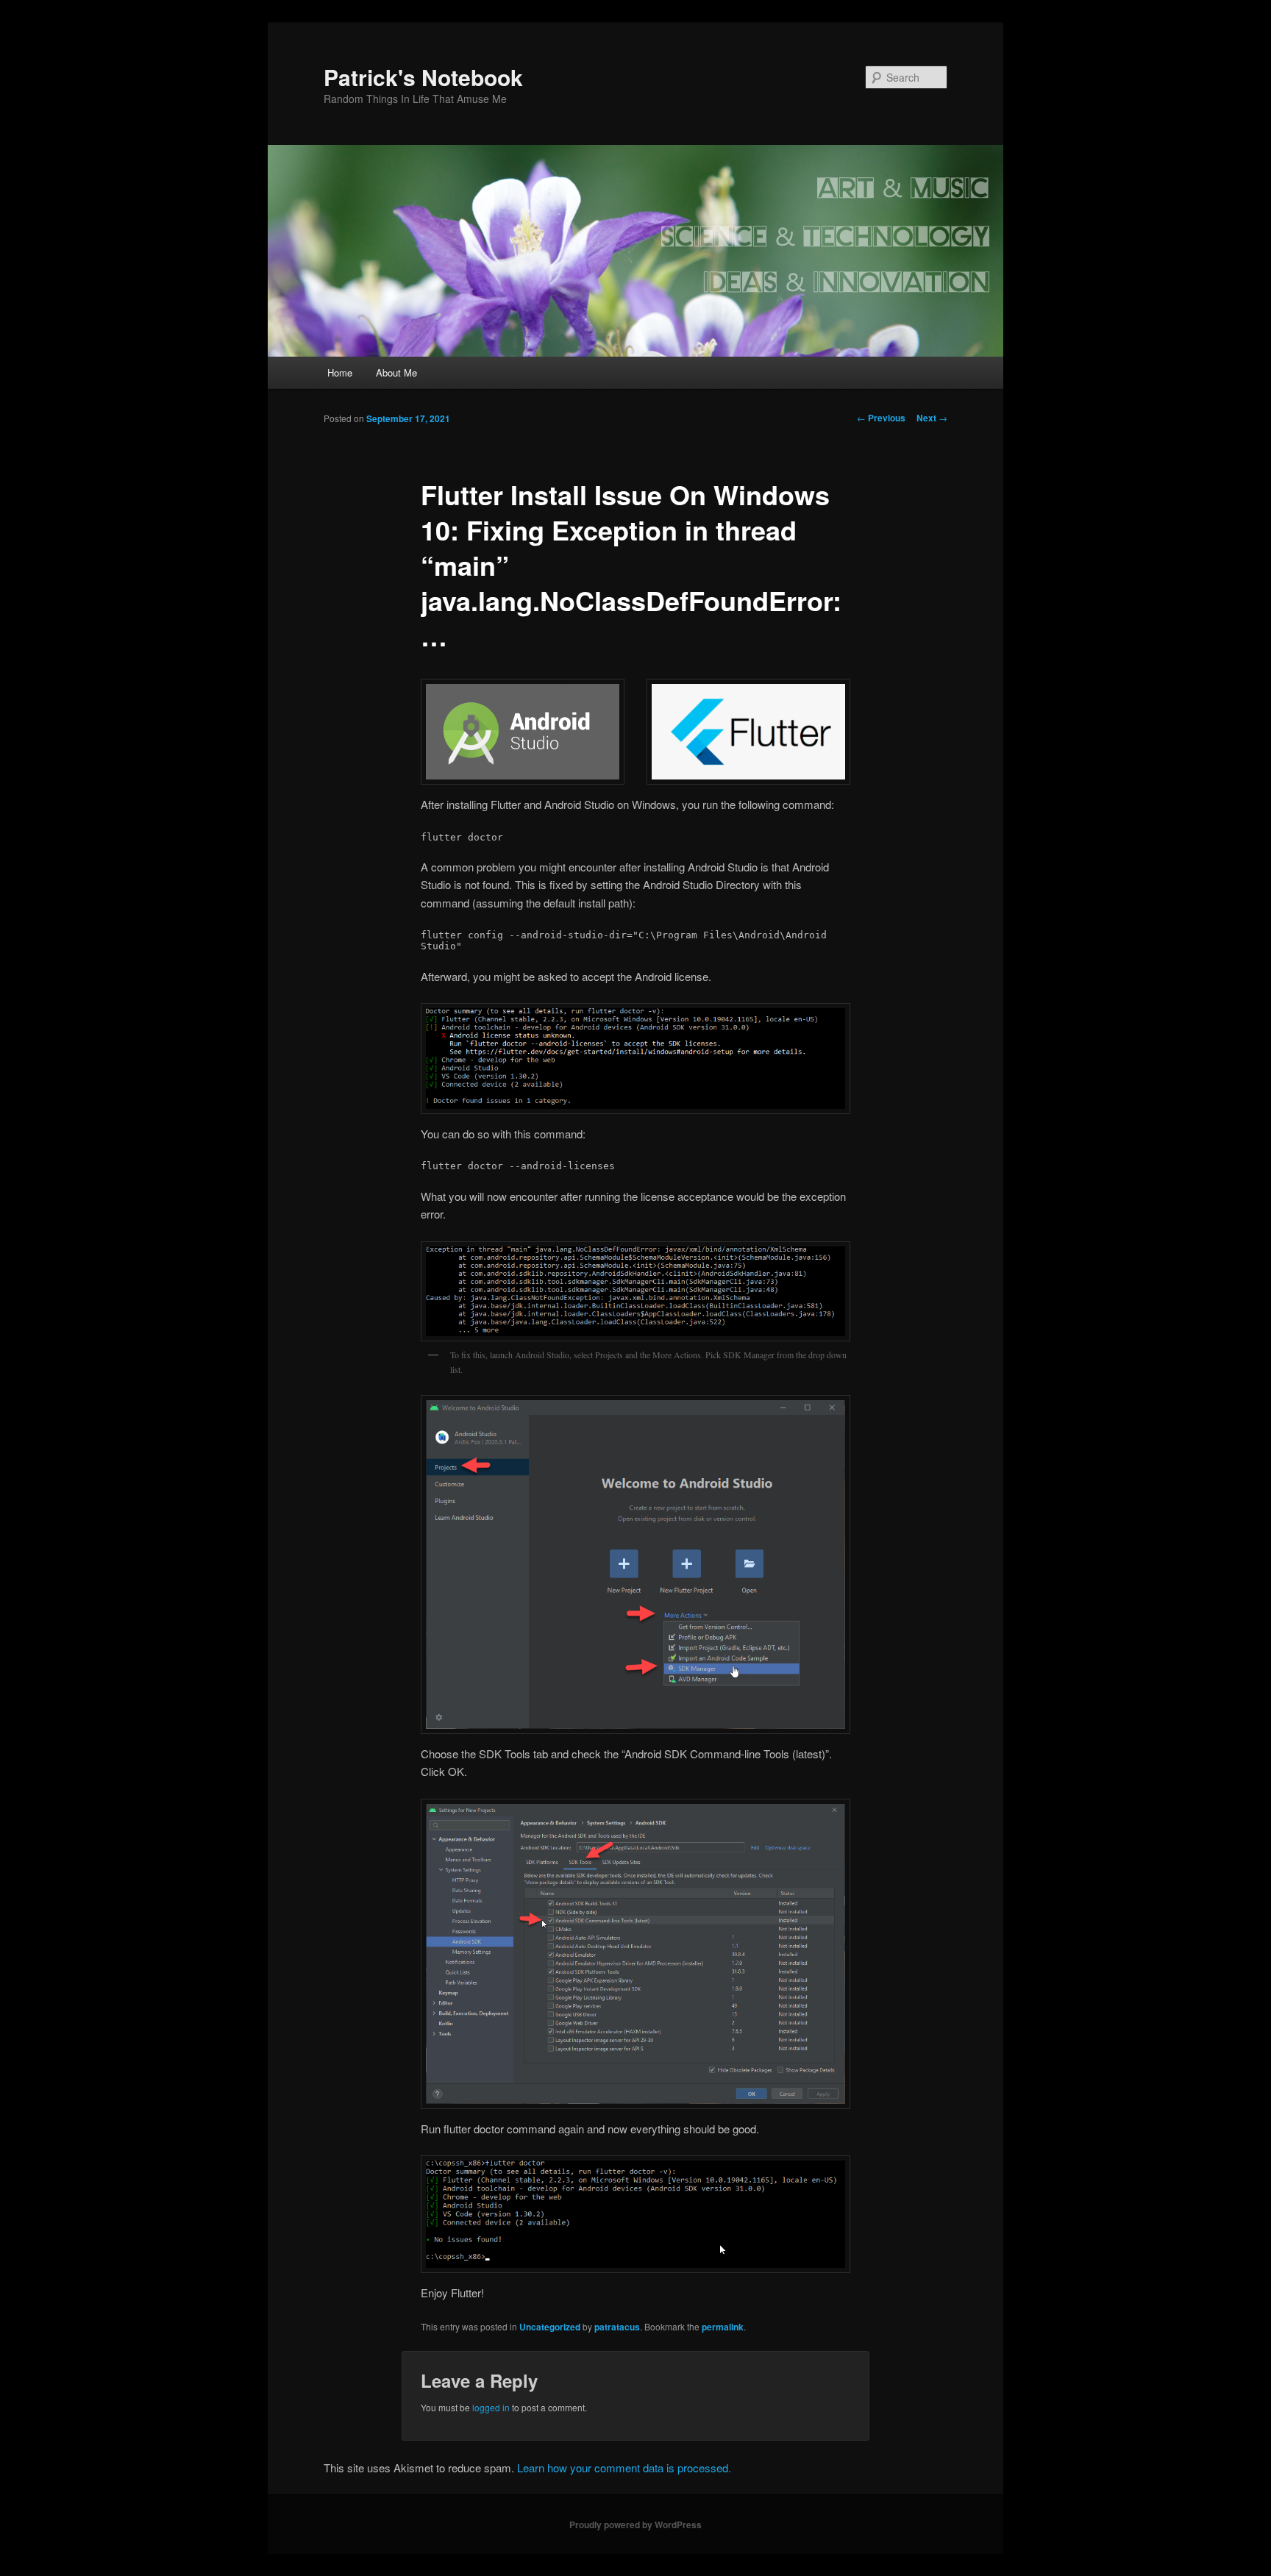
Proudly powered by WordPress (635, 2525)
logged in (491, 2407)
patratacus (617, 2327)
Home (340, 372)
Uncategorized (550, 2327)
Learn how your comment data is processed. (624, 2468)
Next (932, 418)
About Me (396, 372)
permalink (723, 2327)
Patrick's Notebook (423, 77)
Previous (881, 418)
